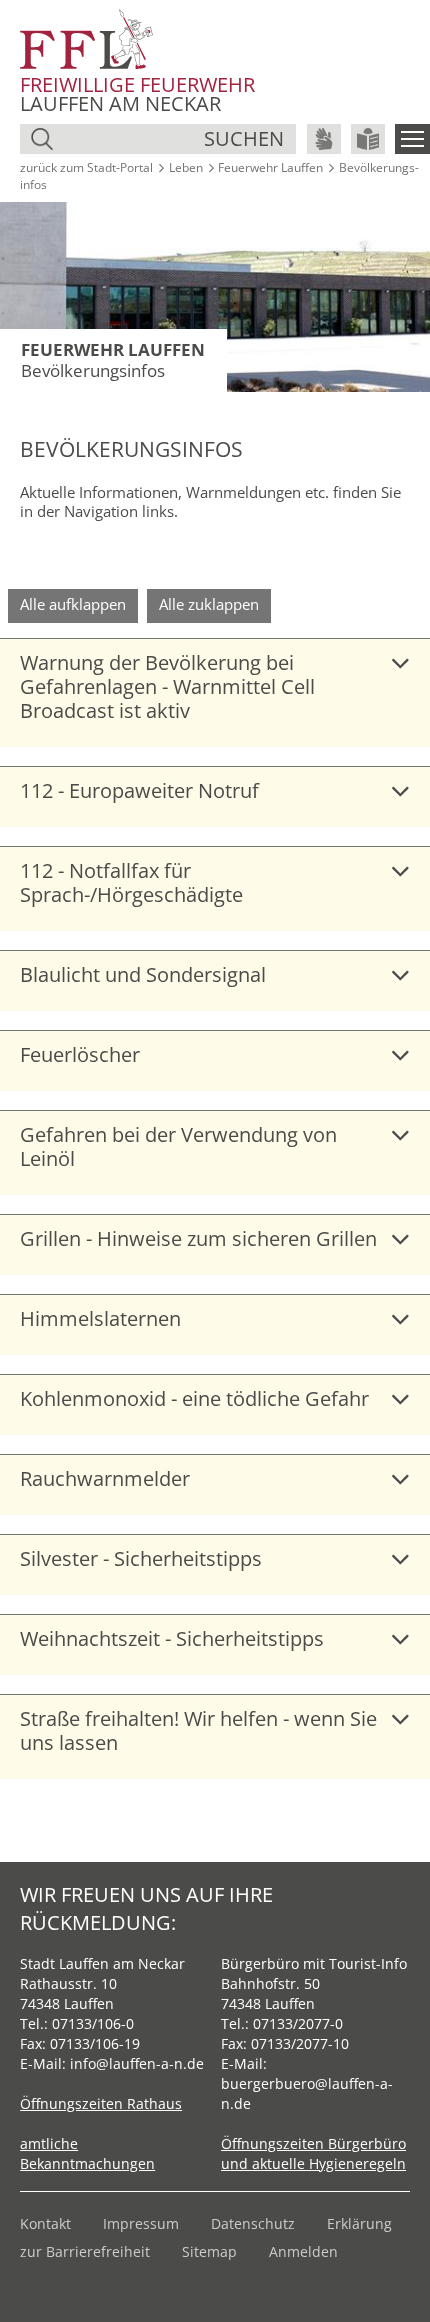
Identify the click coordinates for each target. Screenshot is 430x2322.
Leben (186, 167)
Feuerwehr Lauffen (270, 167)
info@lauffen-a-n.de (137, 2063)
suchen (244, 138)
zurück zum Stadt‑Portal (86, 167)
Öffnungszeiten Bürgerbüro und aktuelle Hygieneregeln (313, 2153)
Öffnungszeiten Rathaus (101, 2103)
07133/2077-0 (298, 2023)
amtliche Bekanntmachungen (87, 2153)
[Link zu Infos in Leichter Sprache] (368, 139)
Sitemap (209, 2251)
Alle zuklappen (209, 604)
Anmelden (303, 2251)
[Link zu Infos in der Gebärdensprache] (324, 139)
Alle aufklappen (73, 604)
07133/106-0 (93, 2023)
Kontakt (45, 2223)
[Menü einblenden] (412, 139)
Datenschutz (253, 2223)
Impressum (141, 2223)
